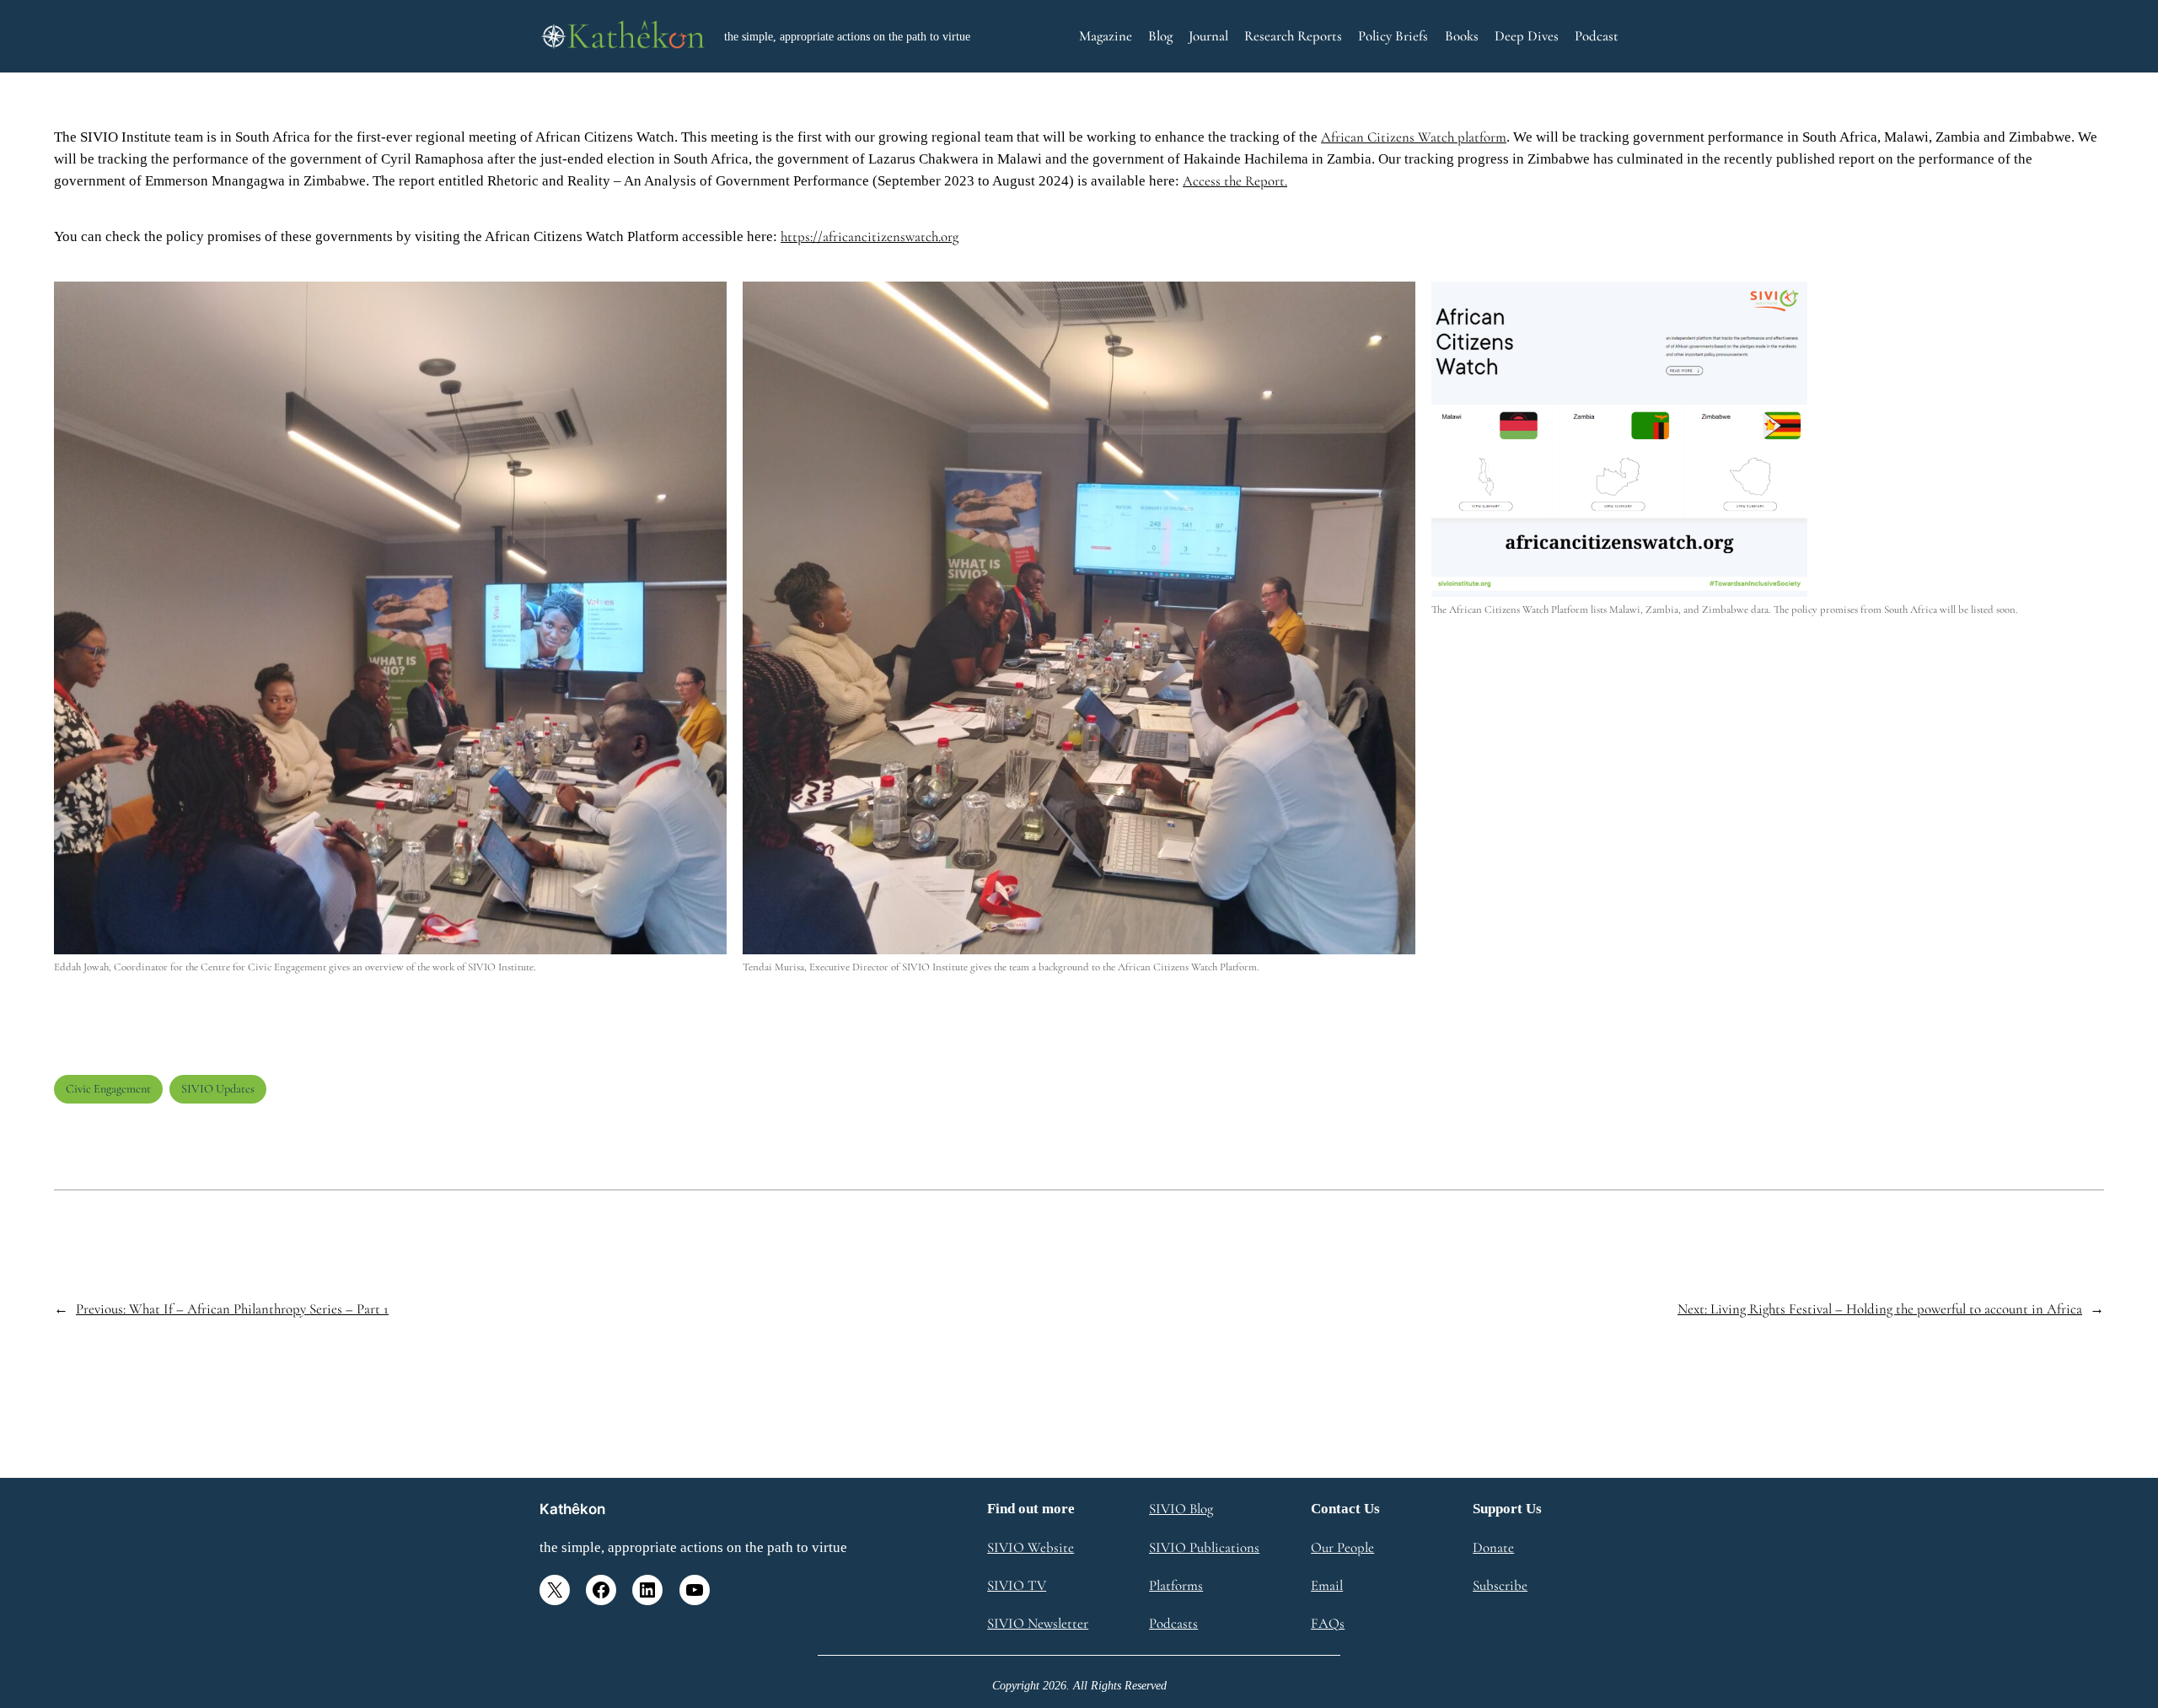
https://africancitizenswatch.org (870, 236)
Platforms (1176, 1585)
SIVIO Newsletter (1038, 1623)
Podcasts (1173, 1623)
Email (1327, 1585)
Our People (1342, 1547)
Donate (1493, 1547)
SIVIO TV (1017, 1585)
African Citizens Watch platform (1414, 137)
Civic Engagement (108, 1089)
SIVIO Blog (1181, 1509)
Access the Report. (1235, 181)
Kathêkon (572, 1509)
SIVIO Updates (218, 1089)
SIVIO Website (1031, 1547)
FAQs (1328, 1623)
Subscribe (1500, 1585)
